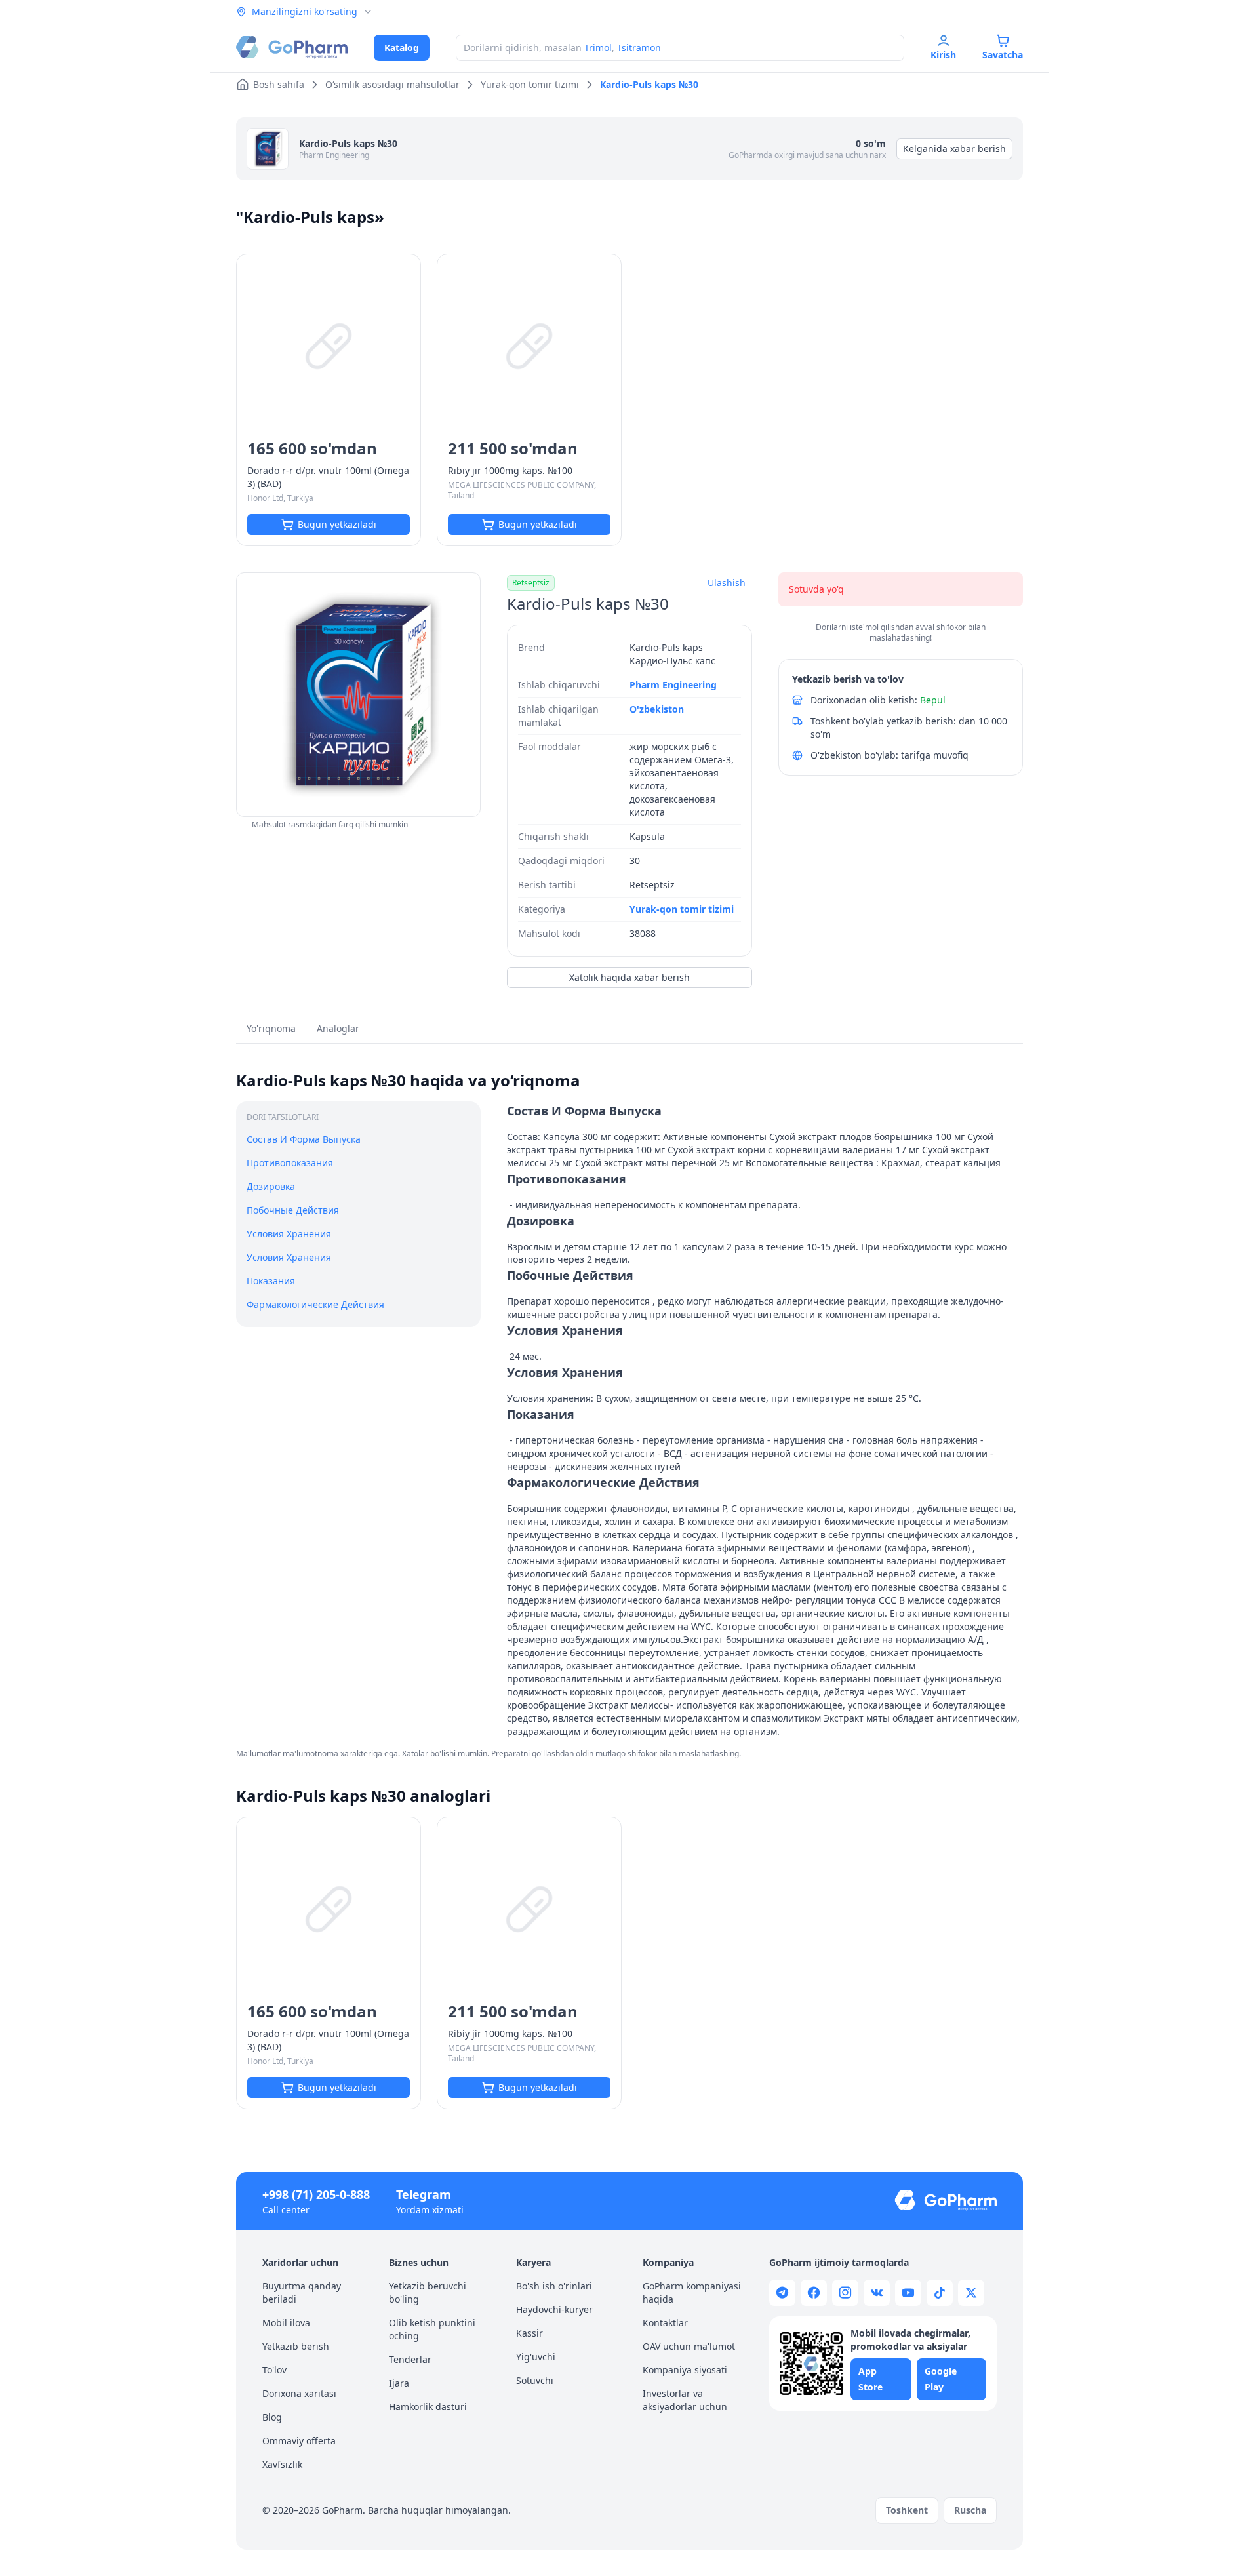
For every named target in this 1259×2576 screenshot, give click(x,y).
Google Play (941, 2379)
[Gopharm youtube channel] (908, 2293)
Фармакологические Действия (315, 1304)
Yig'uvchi (536, 2357)
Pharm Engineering (334, 155)
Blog (272, 2417)
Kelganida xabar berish (954, 149)
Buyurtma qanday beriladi (302, 2292)
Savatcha (1003, 55)
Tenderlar (410, 2359)
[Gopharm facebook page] (814, 2293)
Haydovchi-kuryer (554, 2309)
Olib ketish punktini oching (432, 2329)
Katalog (402, 48)
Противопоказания (290, 1163)
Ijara (399, 2383)
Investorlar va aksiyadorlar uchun (685, 2400)
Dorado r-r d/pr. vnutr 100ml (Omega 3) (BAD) (328, 477)
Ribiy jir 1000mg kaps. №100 (510, 470)
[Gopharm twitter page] (971, 2293)
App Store (870, 2379)
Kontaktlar (665, 2323)
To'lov (274, 2370)
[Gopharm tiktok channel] (940, 2293)
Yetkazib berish (296, 2346)
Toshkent (907, 2510)
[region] (358, 695)
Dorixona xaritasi (299, 2393)
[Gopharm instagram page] (845, 2293)
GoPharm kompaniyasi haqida (692, 2292)
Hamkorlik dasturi (428, 2407)
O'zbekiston (657, 709)
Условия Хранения (289, 1233)
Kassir (530, 2333)
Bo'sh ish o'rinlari (554, 2286)
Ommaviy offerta (299, 2441)
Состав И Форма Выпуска (304, 1139)
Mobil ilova (286, 2323)
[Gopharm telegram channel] (782, 2293)
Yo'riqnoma (271, 1028)
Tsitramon (639, 48)
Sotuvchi (535, 2380)
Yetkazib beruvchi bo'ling (428, 2292)
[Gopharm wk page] (877, 2293)
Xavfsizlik (282, 2464)
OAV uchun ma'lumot (689, 2346)
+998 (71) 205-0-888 (316, 2194)
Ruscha (970, 2510)
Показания (271, 1280)
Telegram (424, 2194)
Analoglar (338, 1028)
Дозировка (271, 1186)
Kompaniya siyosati (685, 2370)
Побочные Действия (293, 1210)
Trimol (598, 48)
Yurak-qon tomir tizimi (682, 909)
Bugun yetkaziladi (337, 524)
